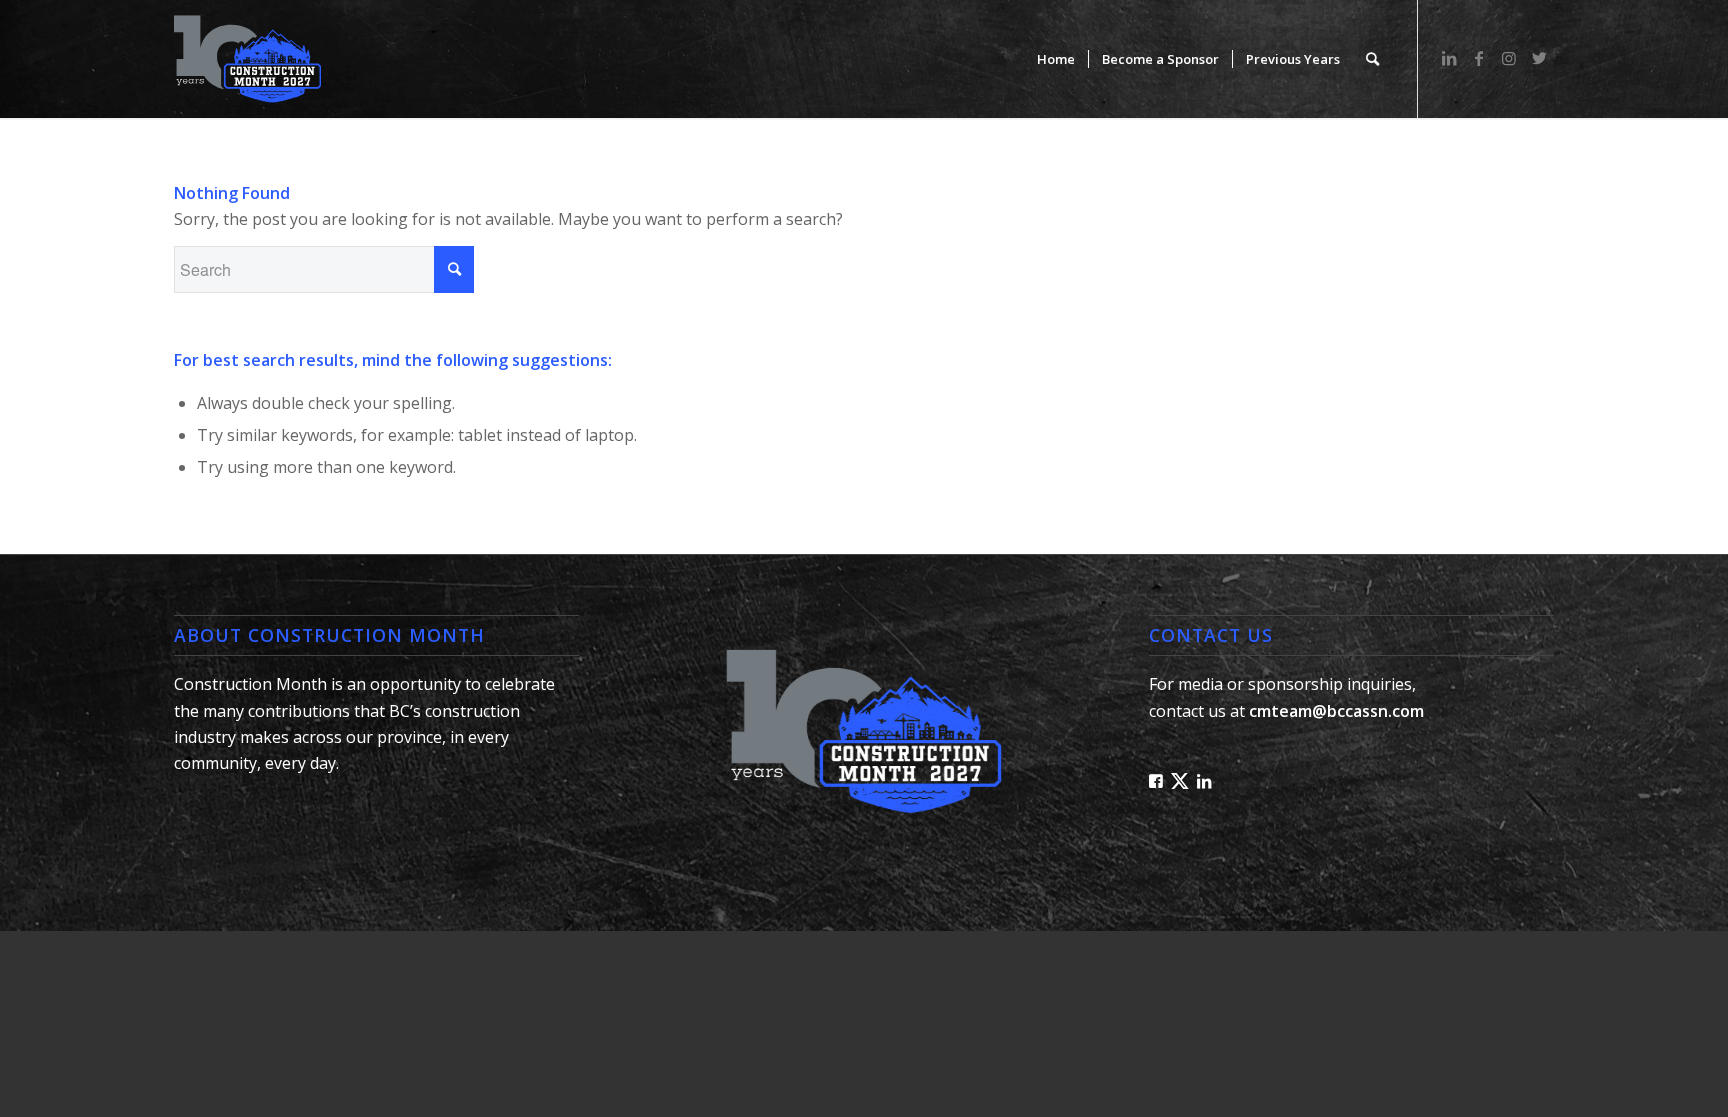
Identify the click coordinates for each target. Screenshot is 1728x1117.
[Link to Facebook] (1479, 58)
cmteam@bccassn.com (1336, 711)
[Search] (1372, 59)
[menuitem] (1056, 59)
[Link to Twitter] (1539, 58)
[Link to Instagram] (1509, 58)
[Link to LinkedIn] (1449, 58)
